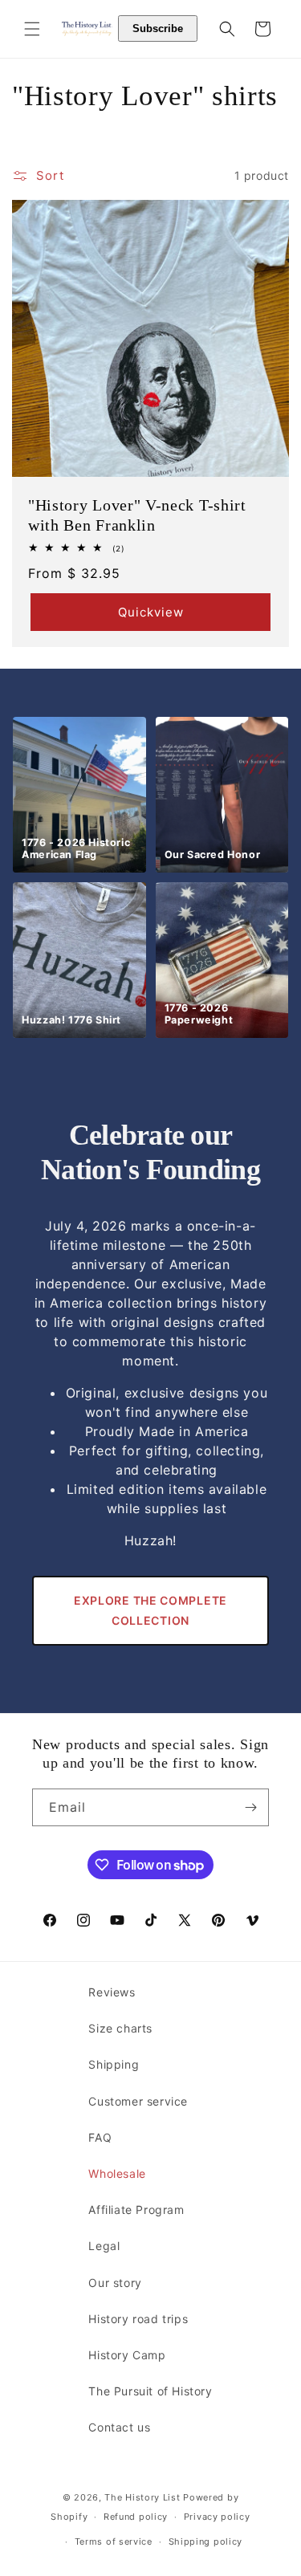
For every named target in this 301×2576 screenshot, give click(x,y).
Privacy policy (217, 2517)
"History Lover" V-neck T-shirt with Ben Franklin (137, 515)
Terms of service (114, 2541)
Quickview (151, 611)
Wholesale (117, 2173)
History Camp (127, 2355)
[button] (32, 29)
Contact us (119, 2427)
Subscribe (158, 28)
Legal (104, 2246)
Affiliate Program (136, 2210)
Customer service (138, 2101)
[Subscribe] (250, 1807)
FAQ (100, 2137)
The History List (142, 2497)
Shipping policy (206, 2541)
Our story (115, 2283)
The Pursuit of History (150, 2391)
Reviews (112, 1992)
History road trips (138, 2319)
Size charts (120, 2028)
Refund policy (136, 2517)
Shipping (114, 2064)
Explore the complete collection (150, 1610)
